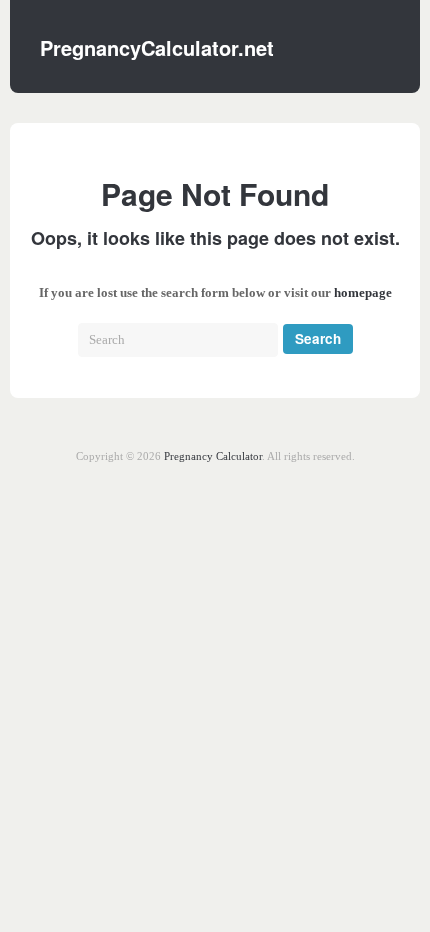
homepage (363, 292)
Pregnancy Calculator (213, 456)
